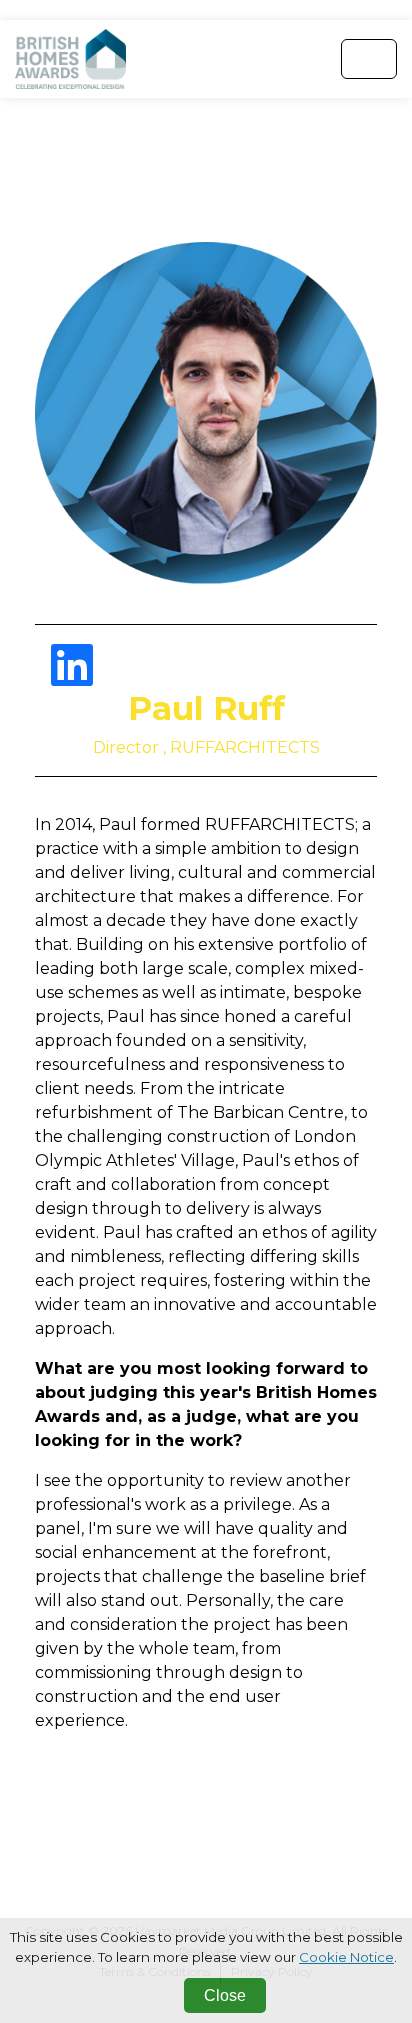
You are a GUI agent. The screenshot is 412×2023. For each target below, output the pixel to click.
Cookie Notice (346, 1957)
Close (225, 1995)
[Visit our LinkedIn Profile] (72, 677)
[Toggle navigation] (369, 59)
